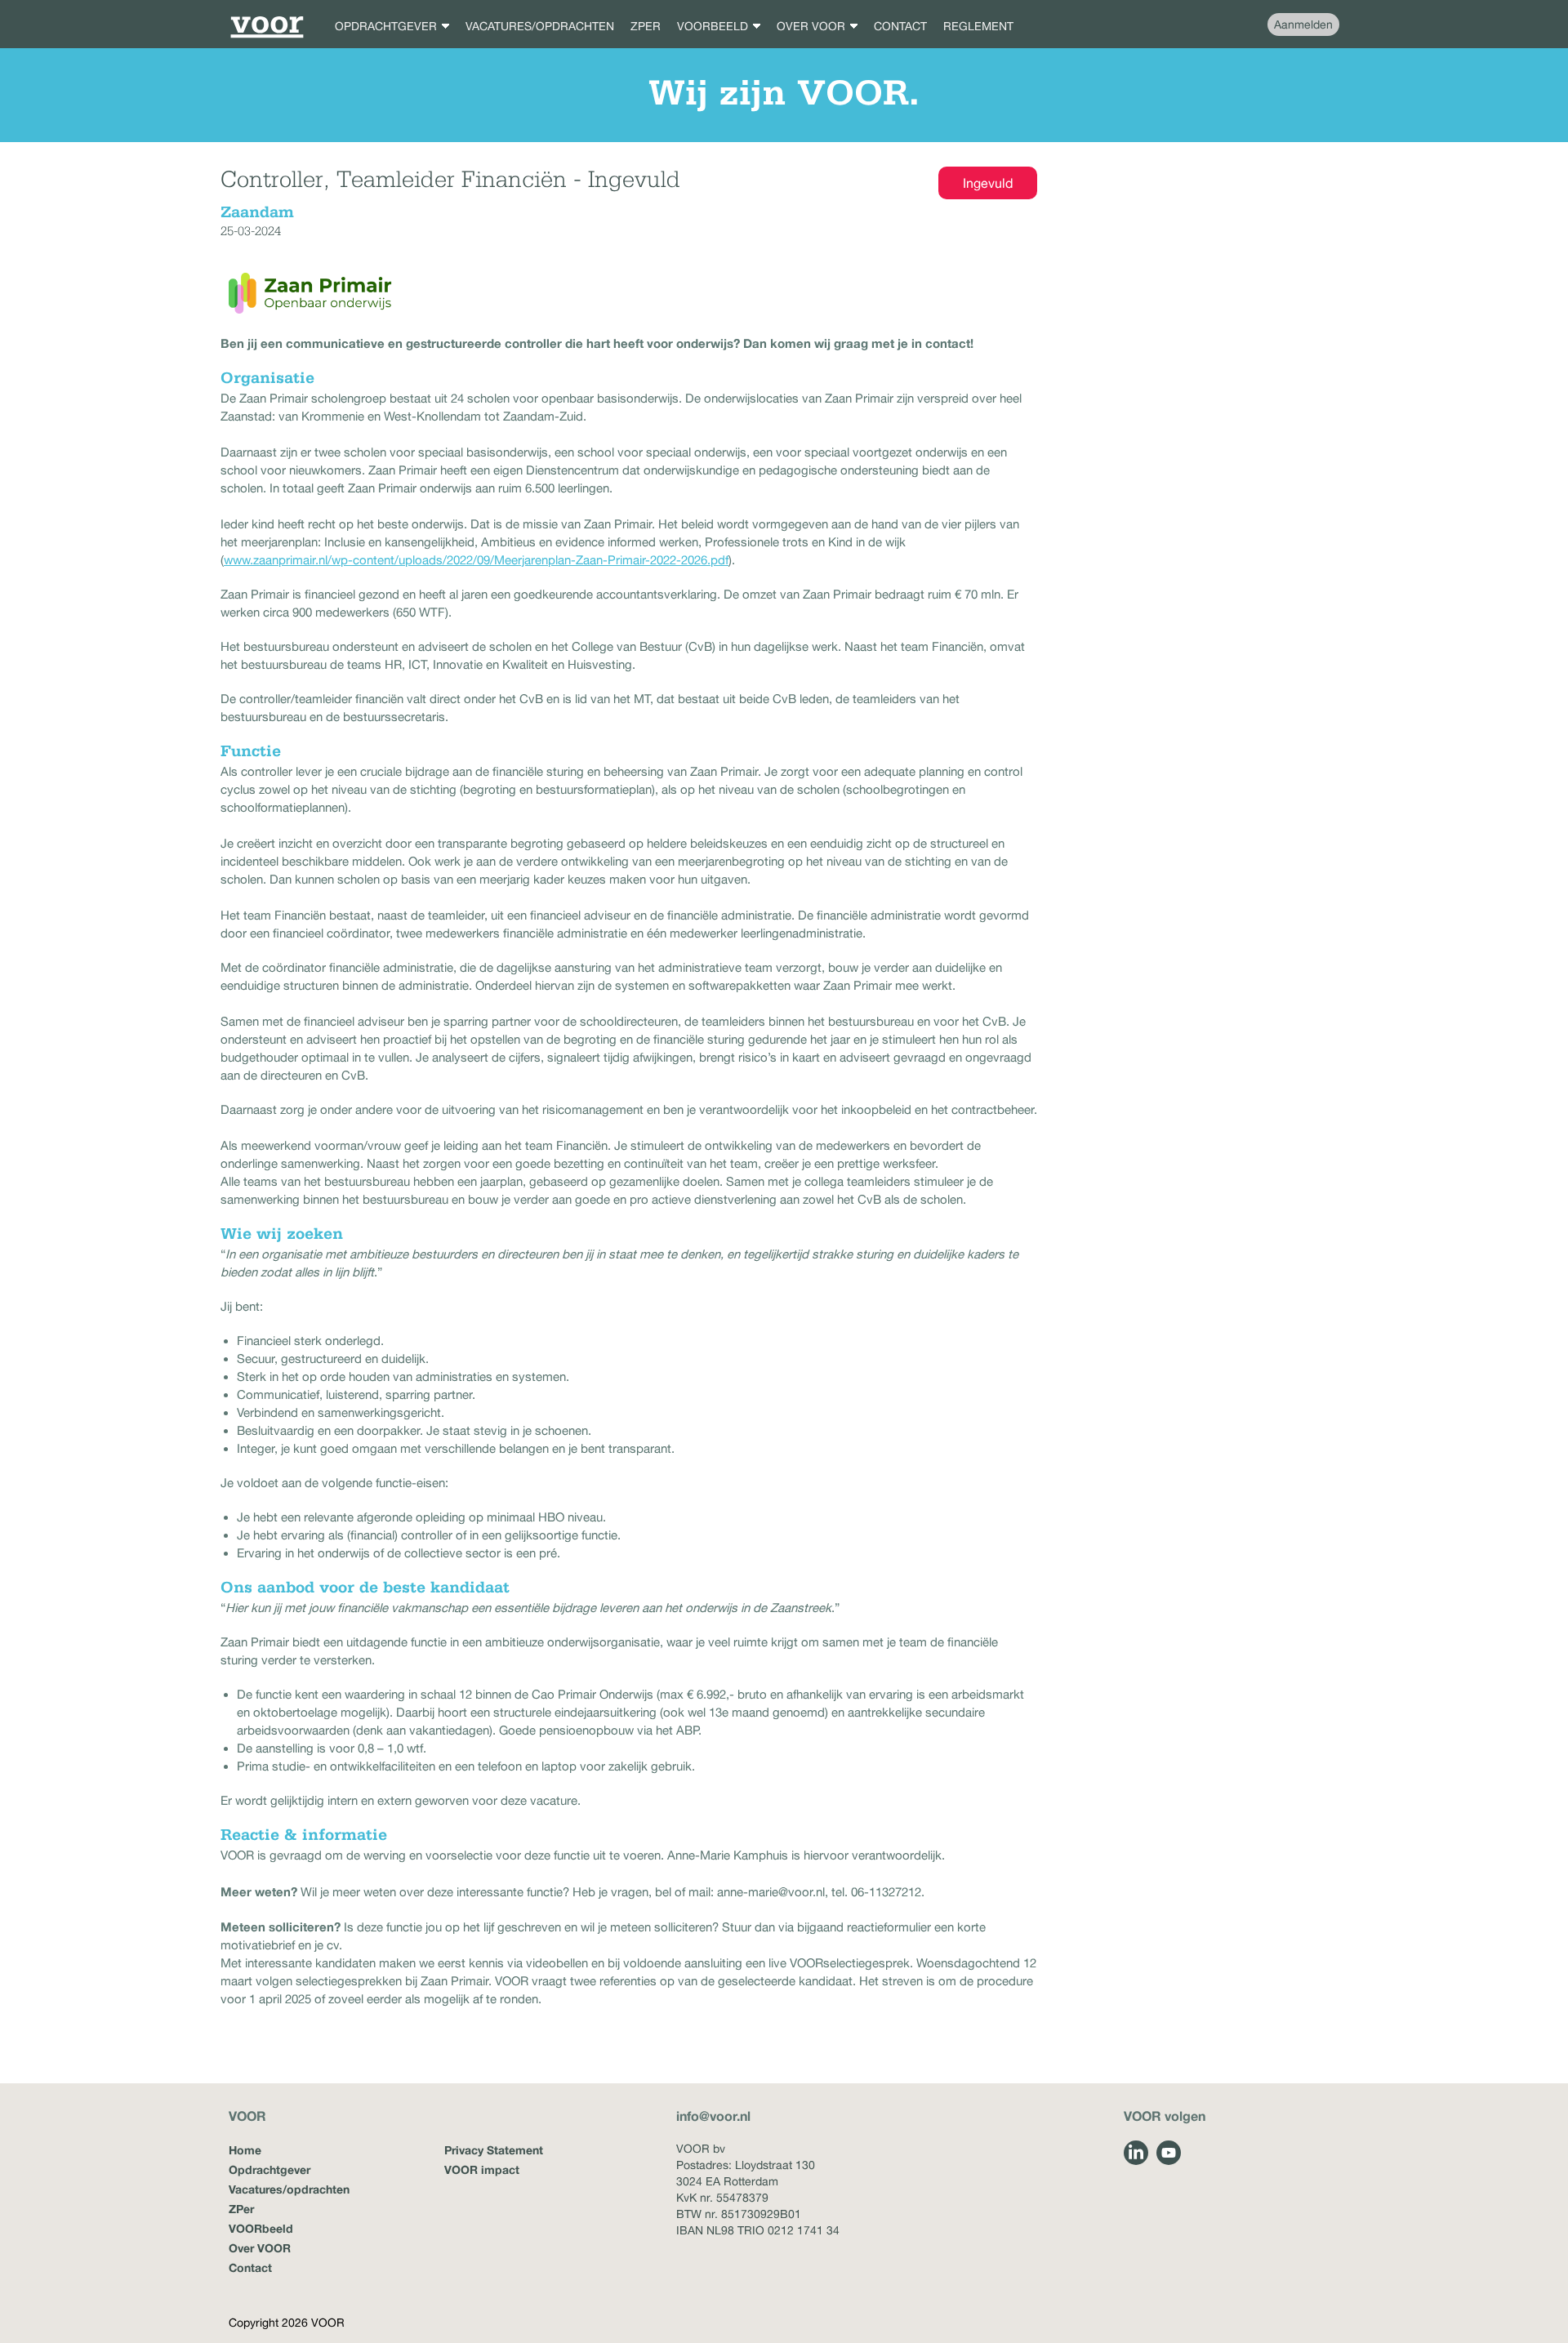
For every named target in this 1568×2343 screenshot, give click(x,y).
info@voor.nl (713, 2116)
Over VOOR (260, 2248)
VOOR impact (482, 2169)
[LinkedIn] (1136, 2153)
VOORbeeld (261, 2228)
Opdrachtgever (269, 2169)
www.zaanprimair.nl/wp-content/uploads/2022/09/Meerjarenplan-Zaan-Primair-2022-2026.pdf (476, 560)
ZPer (241, 2209)
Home (245, 2150)
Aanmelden (1303, 24)
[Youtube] (1169, 2153)
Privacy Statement (494, 2150)
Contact (250, 2267)
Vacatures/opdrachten (289, 2189)
